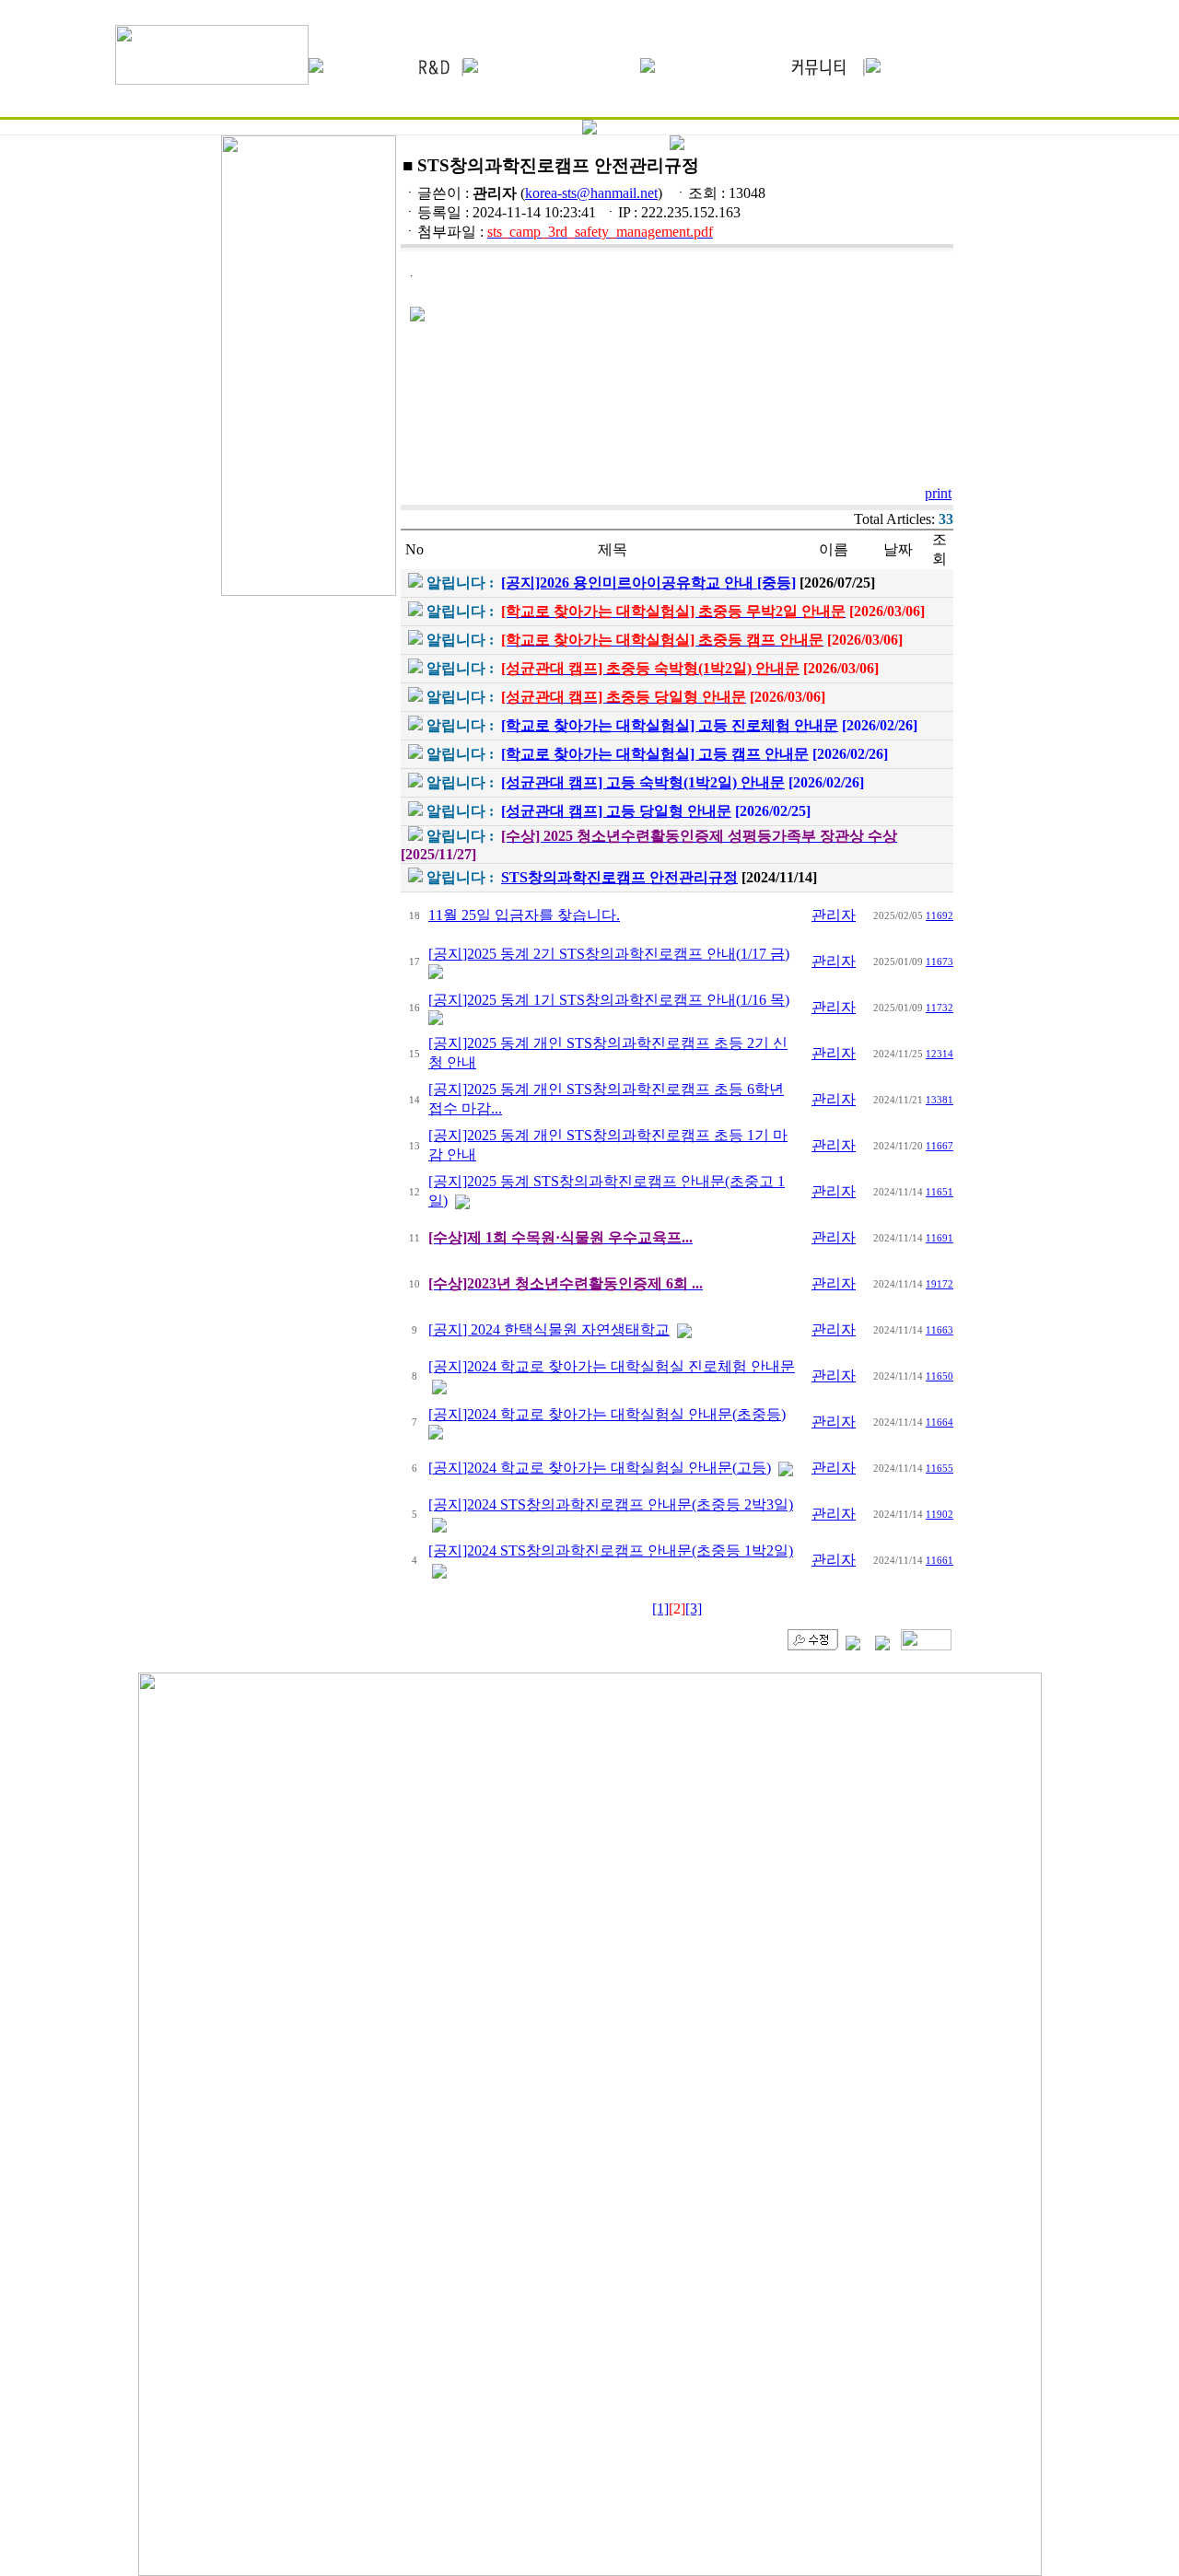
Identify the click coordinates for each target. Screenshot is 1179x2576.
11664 (940, 1422)
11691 (940, 1238)
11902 (940, 1514)
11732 (940, 1008)
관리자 (834, 915)
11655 (940, 1468)
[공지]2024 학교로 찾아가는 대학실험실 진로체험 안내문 (612, 1366)
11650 (940, 1376)
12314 (940, 1054)
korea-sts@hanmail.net (591, 193)
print (938, 493)
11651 (940, 1192)
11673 (940, 962)
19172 (940, 1284)
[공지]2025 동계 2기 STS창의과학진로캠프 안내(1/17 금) (609, 954)
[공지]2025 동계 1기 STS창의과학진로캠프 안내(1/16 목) (609, 1000)
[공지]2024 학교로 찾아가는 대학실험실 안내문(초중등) (607, 1414)
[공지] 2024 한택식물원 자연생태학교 (549, 1329)
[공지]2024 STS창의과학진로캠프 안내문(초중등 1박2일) (611, 1550)
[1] (660, 1609)
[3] (694, 1609)
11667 (940, 1146)
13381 (940, 1100)
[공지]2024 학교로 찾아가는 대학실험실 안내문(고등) (600, 1468)
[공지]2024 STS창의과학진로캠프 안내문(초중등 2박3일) (611, 1504)
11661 (940, 1560)
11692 (940, 915)
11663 (940, 1330)
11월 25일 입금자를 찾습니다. (524, 915)
